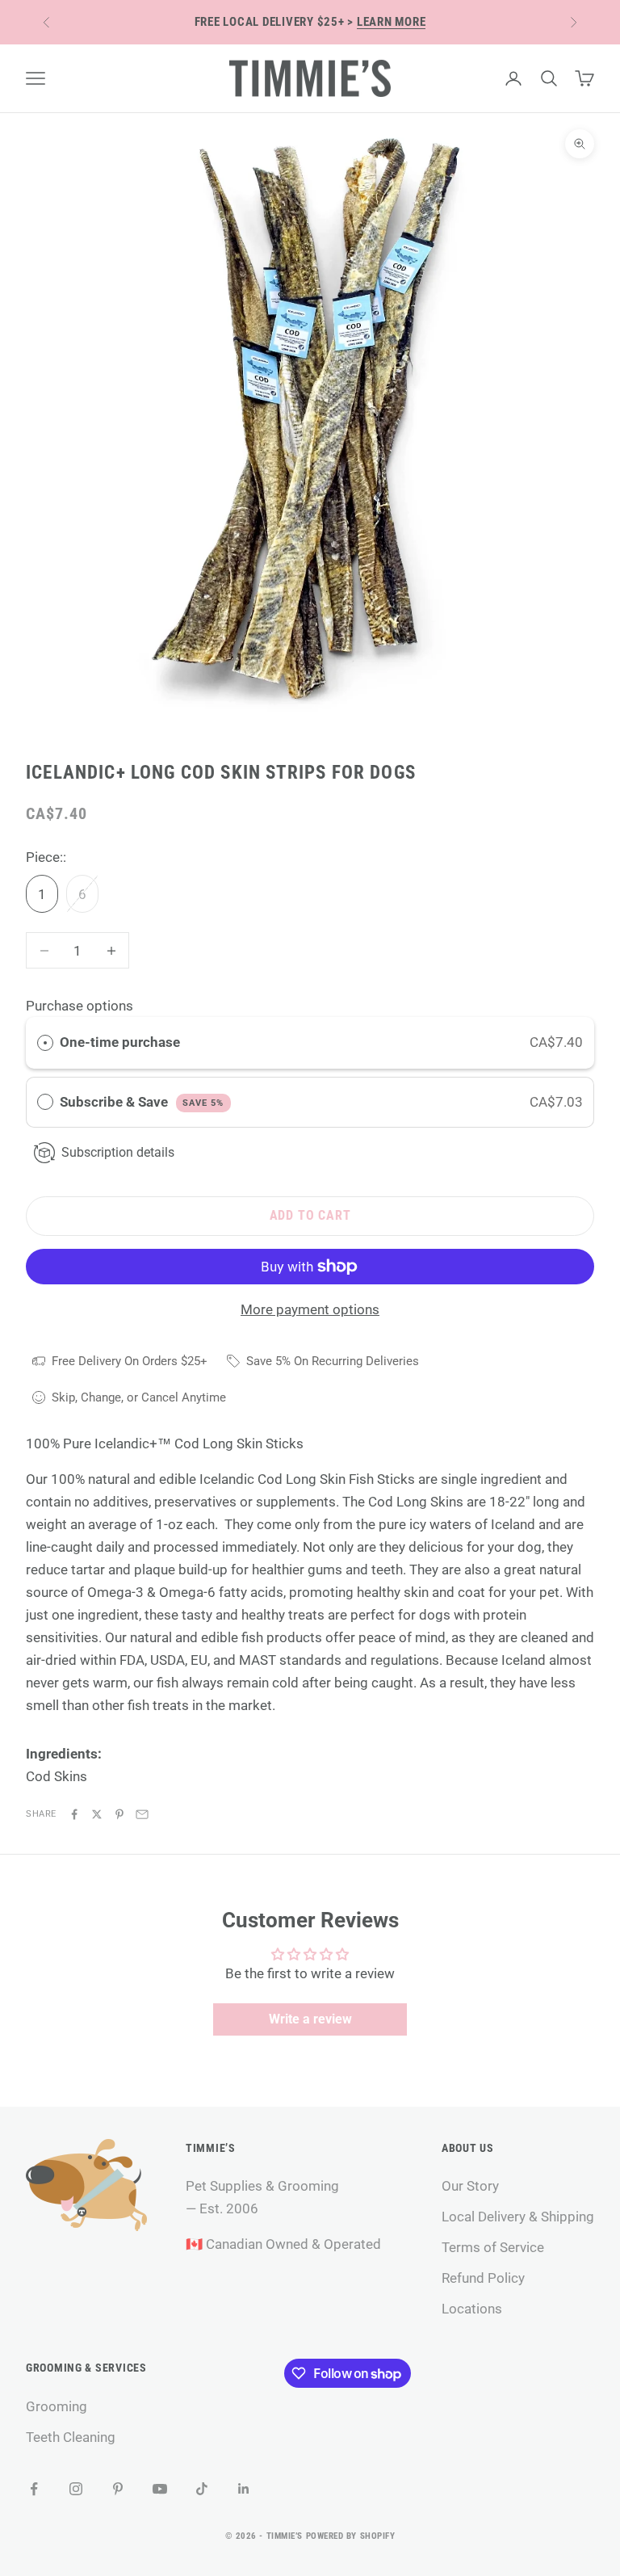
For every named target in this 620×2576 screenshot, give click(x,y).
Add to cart (310, 1215)
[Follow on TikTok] (202, 2489)
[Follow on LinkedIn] (244, 2489)
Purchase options (80, 1006)
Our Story (470, 2186)
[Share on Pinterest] (119, 1814)
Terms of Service (493, 2247)
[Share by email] (142, 1814)
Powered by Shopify (351, 2536)
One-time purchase (120, 1042)
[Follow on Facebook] (34, 2489)
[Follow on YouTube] (160, 2489)
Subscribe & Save (142, 1102)
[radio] (45, 1042)
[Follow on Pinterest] (118, 2489)
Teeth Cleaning (71, 2437)
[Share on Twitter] (97, 1814)
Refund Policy (483, 2278)
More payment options (310, 1309)
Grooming (57, 2406)
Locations (472, 2309)
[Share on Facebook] (74, 1814)
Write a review (310, 2019)
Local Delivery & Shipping (518, 2217)
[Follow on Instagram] (76, 2489)
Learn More (392, 22)
